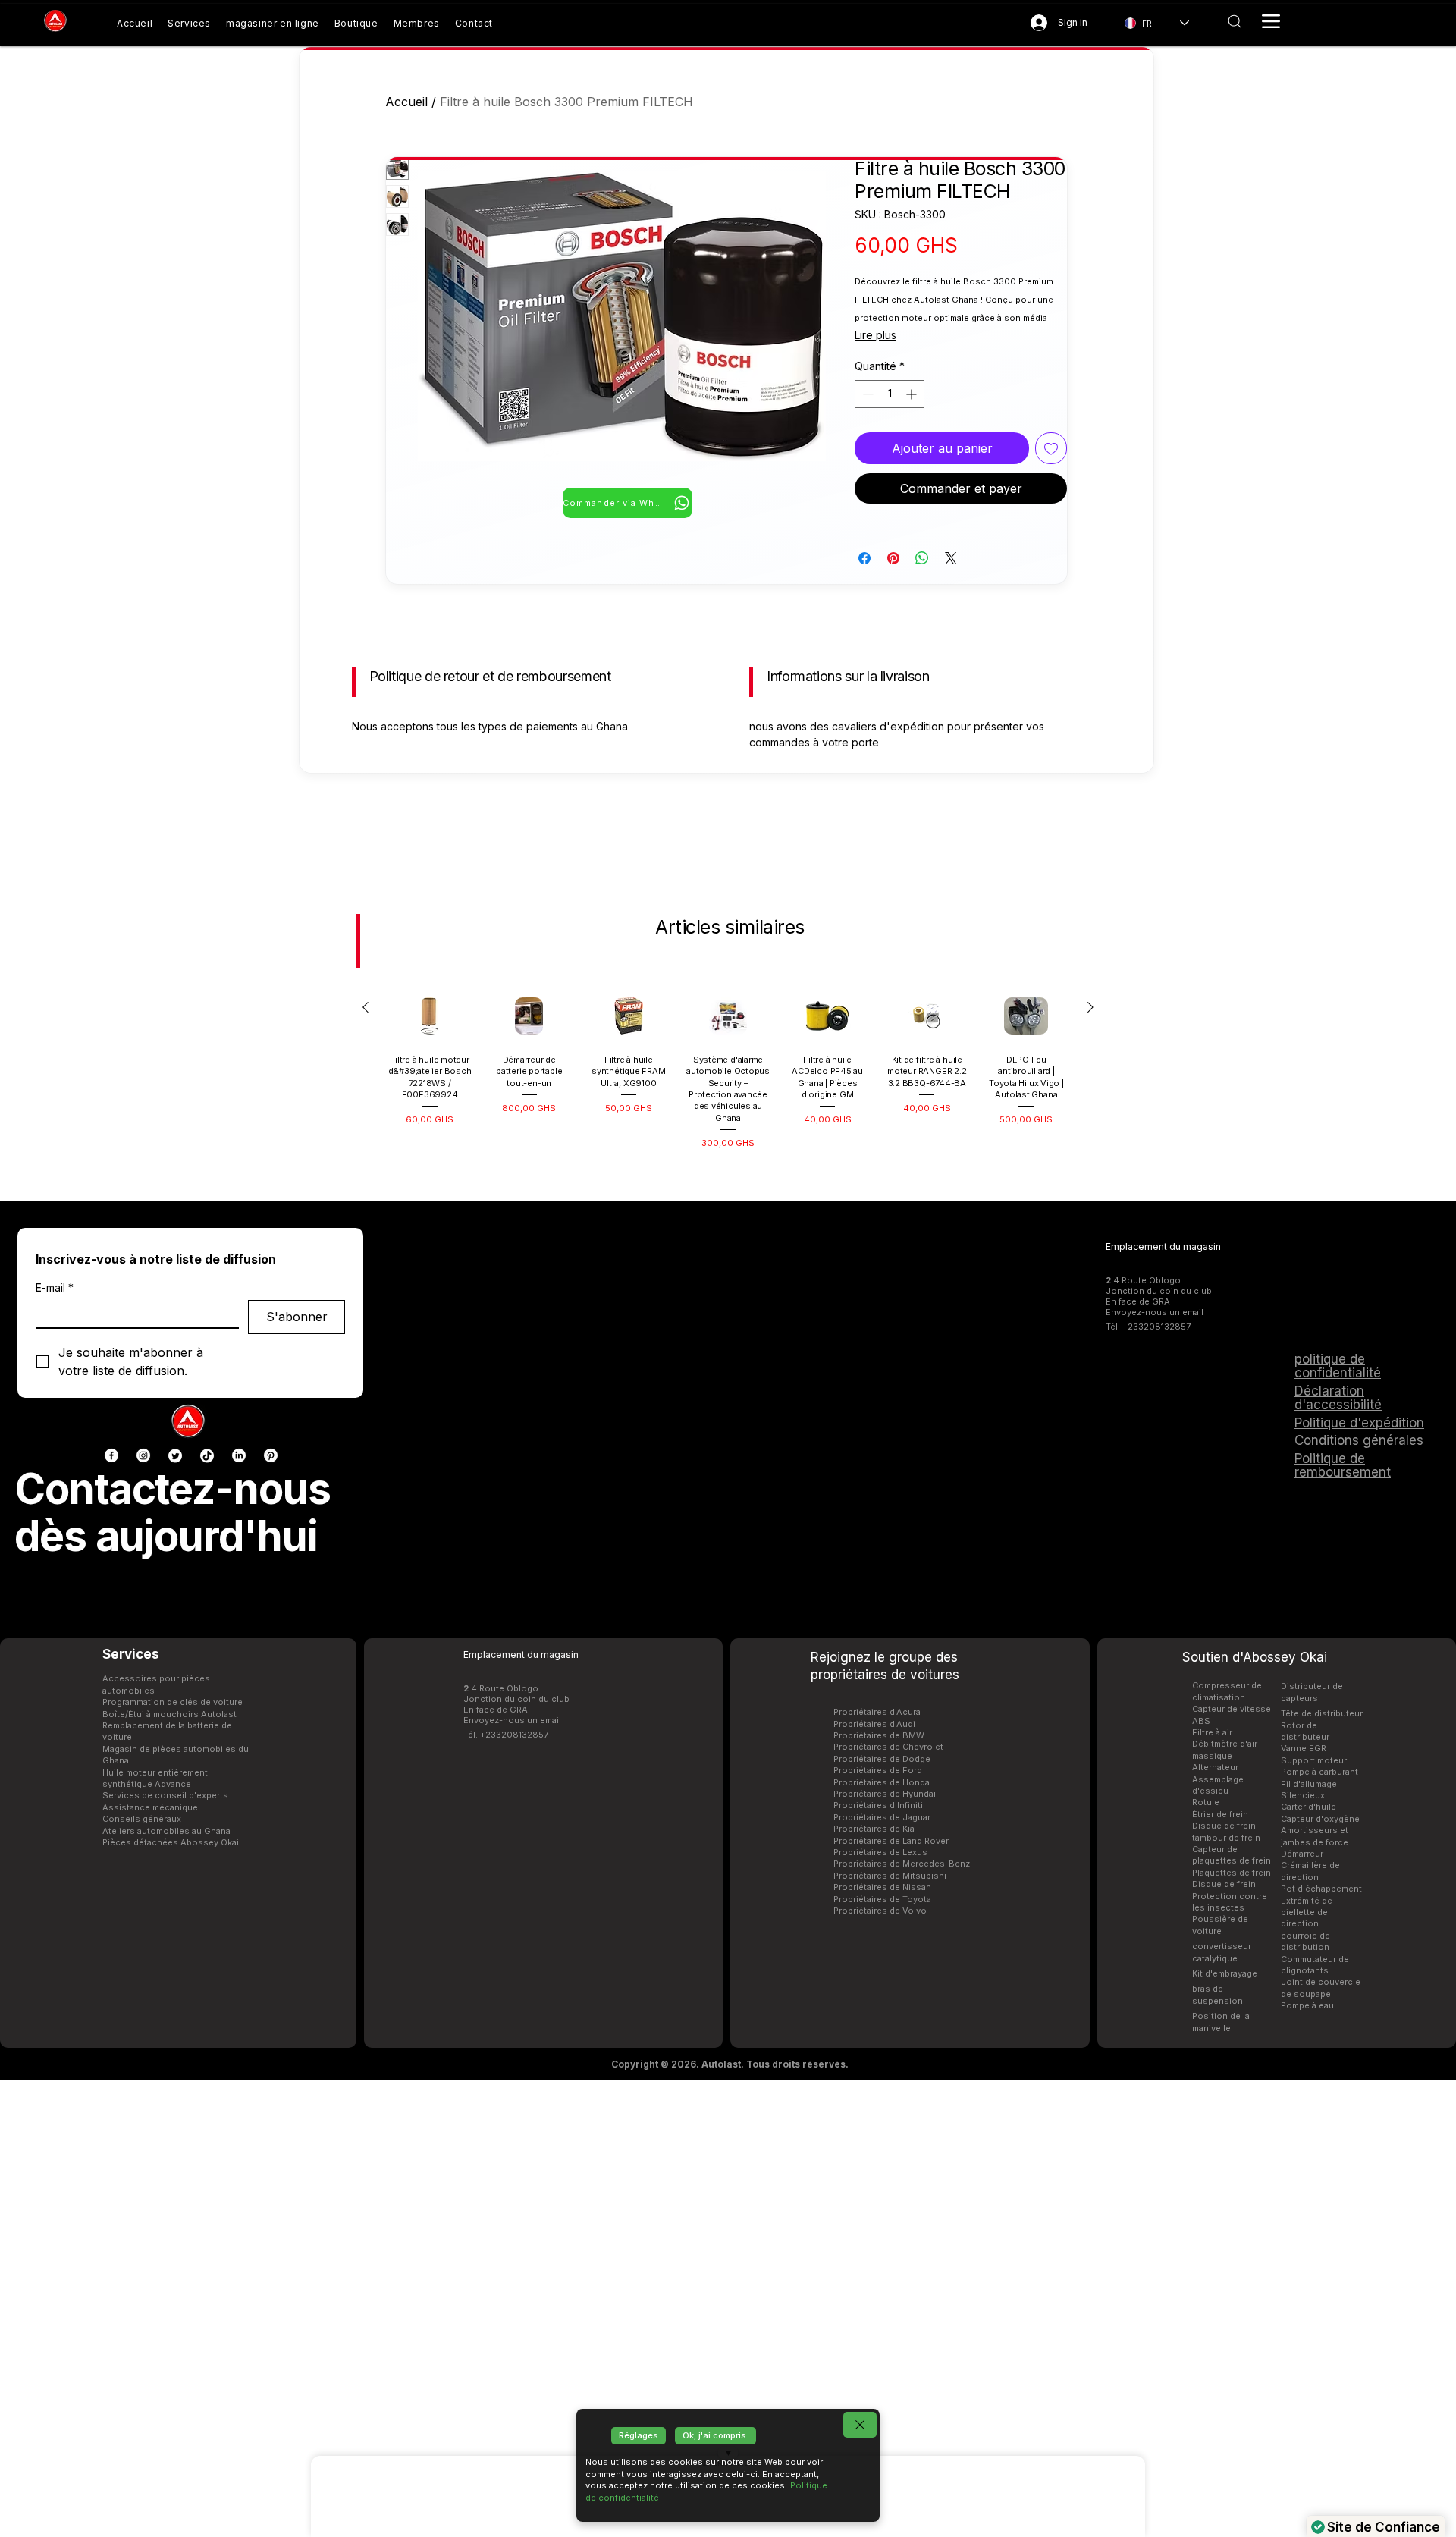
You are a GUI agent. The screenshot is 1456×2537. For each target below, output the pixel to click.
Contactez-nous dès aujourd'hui (173, 1981)
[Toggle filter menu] (1079, 972)
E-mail (55, 1756)
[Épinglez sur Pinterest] (893, 558)
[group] (728, 1539)
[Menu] (1271, 21)
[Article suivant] (1090, 1477)
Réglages (639, 2435)
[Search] (1234, 21)
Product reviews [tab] (394, 928)
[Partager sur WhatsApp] (922, 558)
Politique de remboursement (1343, 1934)
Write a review (927, 828)
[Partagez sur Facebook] (864, 558)
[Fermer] (860, 2425)
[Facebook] (111, 1924)
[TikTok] (207, 1924)
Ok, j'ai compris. (715, 2435)
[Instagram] (143, 1924)
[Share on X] (951, 558)
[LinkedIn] (239, 1924)
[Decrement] (866, 394)
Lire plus (875, 335)
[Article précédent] (366, 1477)
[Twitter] (175, 1924)
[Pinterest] (271, 1924)
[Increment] (913, 394)
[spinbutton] (890, 394)
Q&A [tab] (475, 928)
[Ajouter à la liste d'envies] (1051, 448)
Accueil (406, 102)
